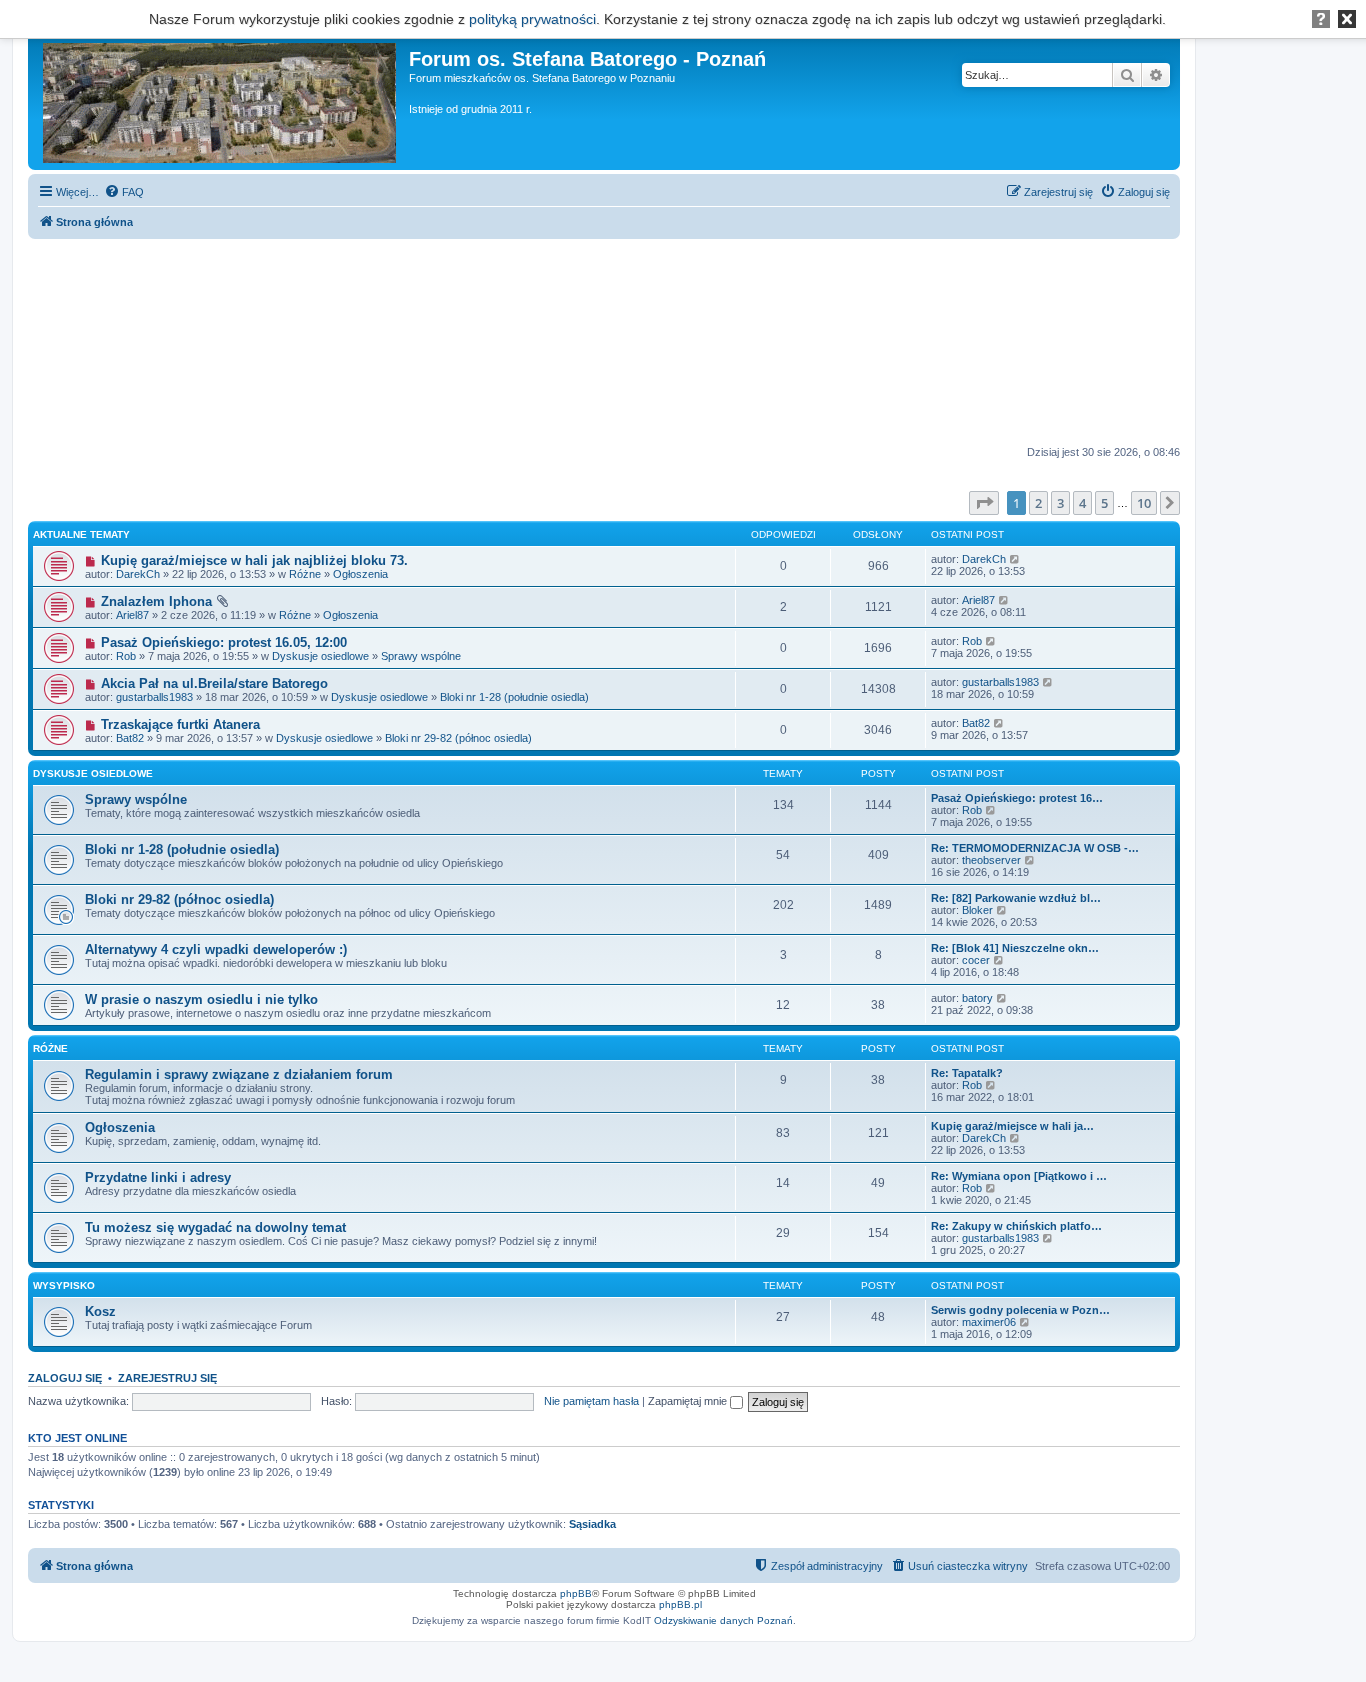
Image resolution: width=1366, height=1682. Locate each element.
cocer (976, 960)
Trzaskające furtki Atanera (180, 724)
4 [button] (1082, 503)
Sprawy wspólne (421, 656)
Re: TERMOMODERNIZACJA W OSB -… (1035, 848)
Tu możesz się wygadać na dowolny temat (215, 1227)
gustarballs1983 (154, 697)
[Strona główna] (221, 99)
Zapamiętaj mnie (689, 1401)
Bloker (977, 910)
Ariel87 (132, 615)
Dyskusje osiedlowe (320, 656)
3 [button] (1060, 503)
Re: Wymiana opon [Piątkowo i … (1019, 1176)
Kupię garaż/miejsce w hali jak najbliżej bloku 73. (254, 560)
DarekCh (138, 574)
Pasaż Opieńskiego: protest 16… (1017, 798)
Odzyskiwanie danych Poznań (723, 1620)
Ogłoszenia (360, 574)
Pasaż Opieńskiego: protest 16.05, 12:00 (224, 642)
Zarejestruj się (167, 1378)
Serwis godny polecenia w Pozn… (1020, 1310)
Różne (305, 574)
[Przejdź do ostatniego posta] (1015, 559)
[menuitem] (124, 192)
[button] (984, 503)
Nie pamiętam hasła (591, 1401)
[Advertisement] (604, 343)
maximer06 (989, 1322)
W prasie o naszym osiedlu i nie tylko (201, 999)
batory (977, 998)
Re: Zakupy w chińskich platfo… (1016, 1226)
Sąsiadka (592, 1524)
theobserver (991, 860)
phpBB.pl (680, 1604)
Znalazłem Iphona (156, 601)
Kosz (100, 1311)
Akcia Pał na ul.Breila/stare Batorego (214, 683)
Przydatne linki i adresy (158, 1177)
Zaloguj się (65, 1378)
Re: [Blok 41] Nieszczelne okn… (1015, 948)
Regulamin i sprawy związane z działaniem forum (239, 1074)
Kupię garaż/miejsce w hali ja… (1012, 1126)
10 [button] (1144, 503)
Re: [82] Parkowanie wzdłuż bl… (1016, 898)
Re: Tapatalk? (967, 1073)
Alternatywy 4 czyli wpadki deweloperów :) (216, 949)
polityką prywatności (532, 19)
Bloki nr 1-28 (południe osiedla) (514, 697)
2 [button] (1038, 503)
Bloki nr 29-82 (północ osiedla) (458, 738)
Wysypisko (64, 1285)
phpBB (576, 1593)
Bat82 (130, 738)
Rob (126, 656)
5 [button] (1104, 503)
